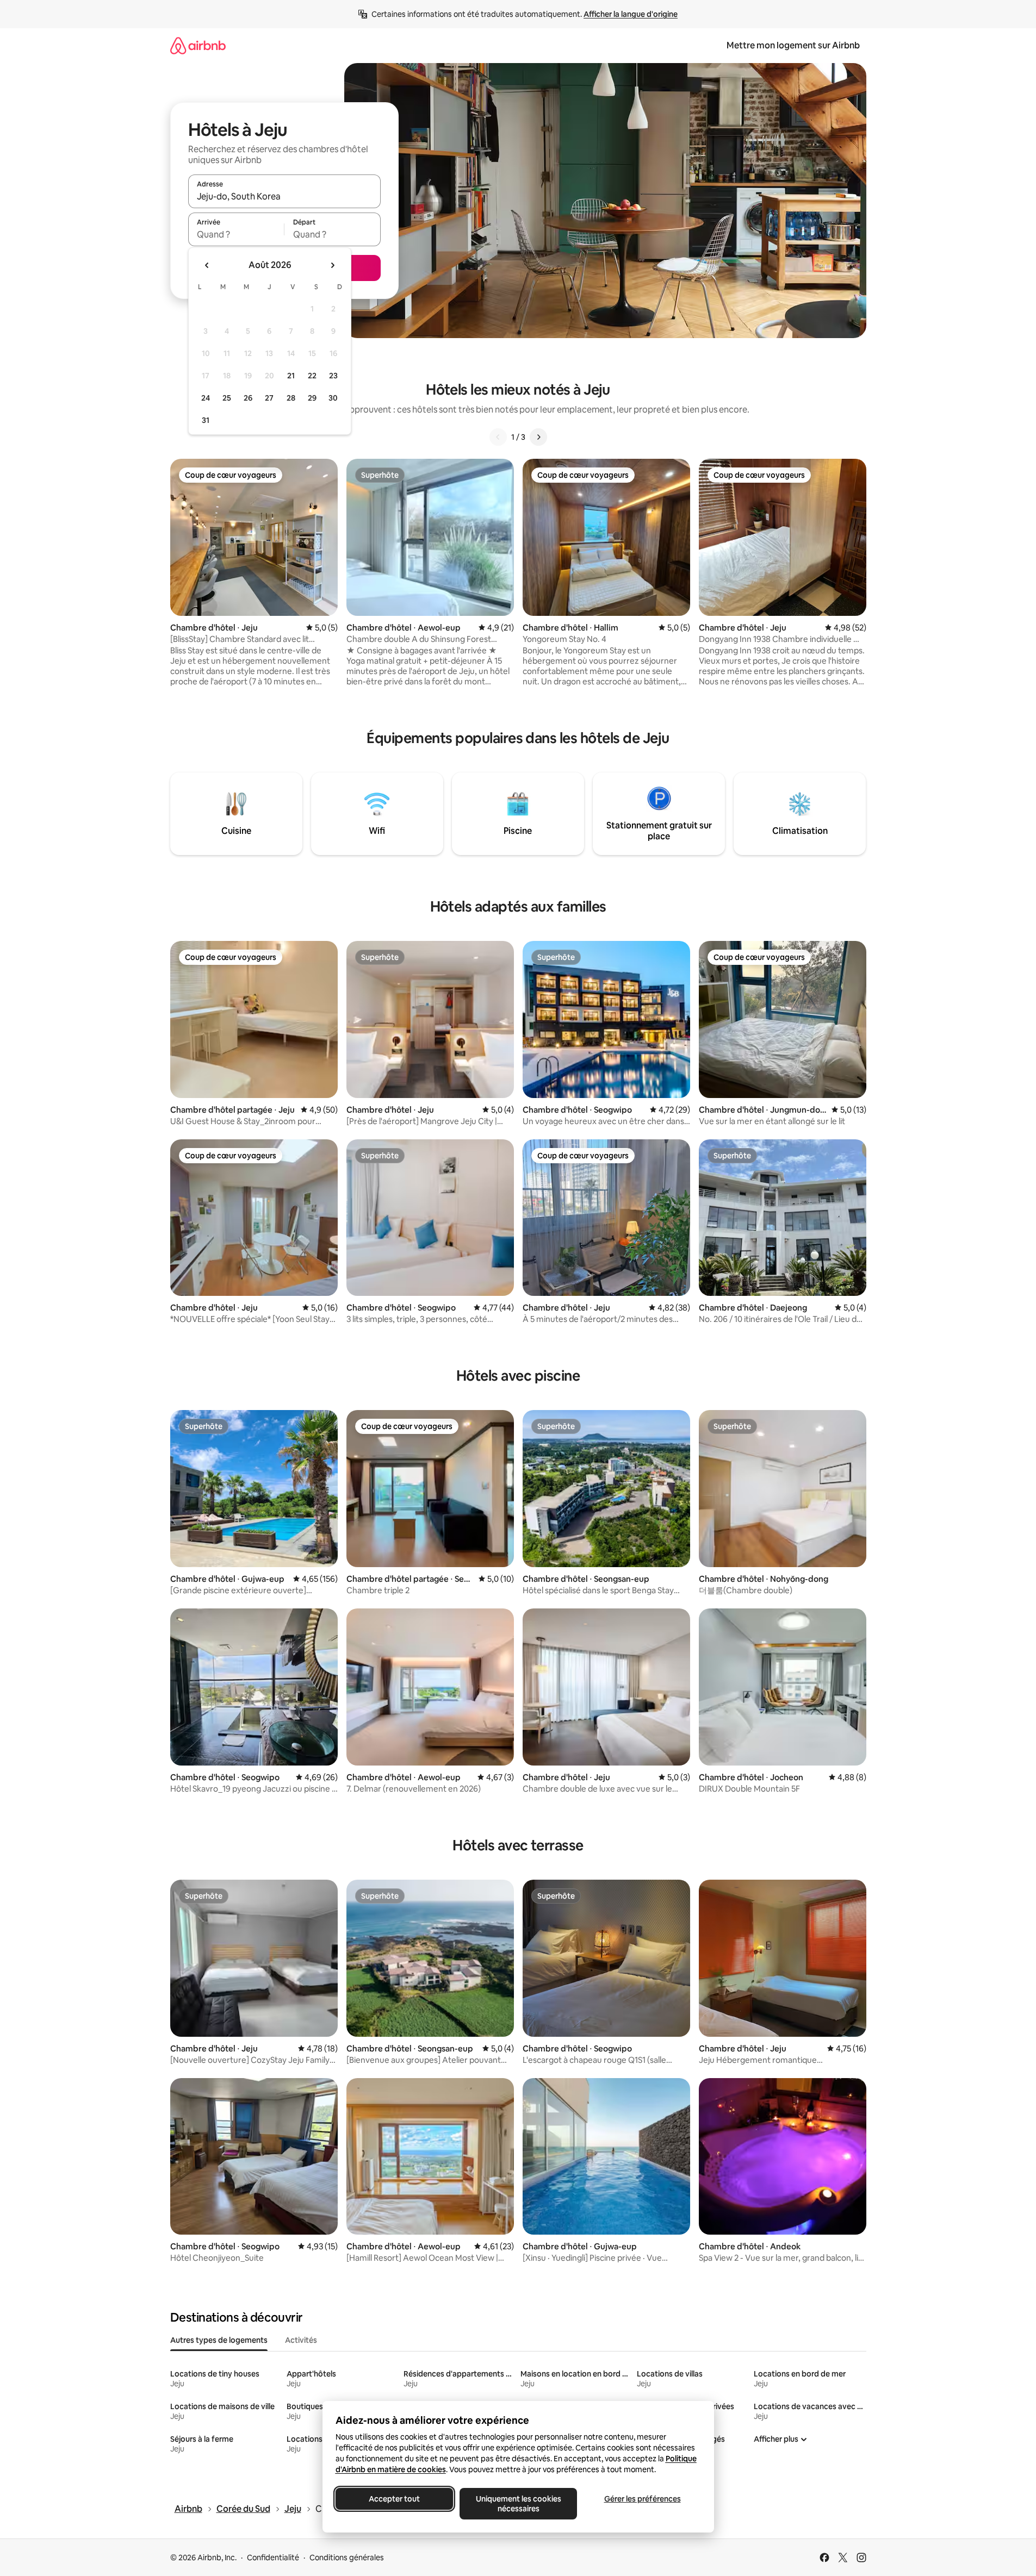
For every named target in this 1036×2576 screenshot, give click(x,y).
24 (206, 398)
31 (206, 420)
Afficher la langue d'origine (631, 14)
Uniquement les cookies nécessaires (518, 2504)
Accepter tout (394, 2499)
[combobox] (284, 196)
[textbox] (236, 234)
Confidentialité (273, 2558)
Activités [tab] (301, 2340)
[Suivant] (538, 437)
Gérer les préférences (642, 2499)
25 (227, 398)
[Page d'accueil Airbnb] (198, 45)
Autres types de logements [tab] (219, 2340)
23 (333, 376)
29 (312, 398)
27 (269, 398)
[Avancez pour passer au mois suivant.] (332, 265)
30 (333, 398)
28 (291, 398)
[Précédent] (498, 437)
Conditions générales (347, 2558)
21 (291, 376)
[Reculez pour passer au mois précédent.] (207, 265)
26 (248, 398)
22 (312, 376)
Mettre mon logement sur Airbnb (793, 45)
